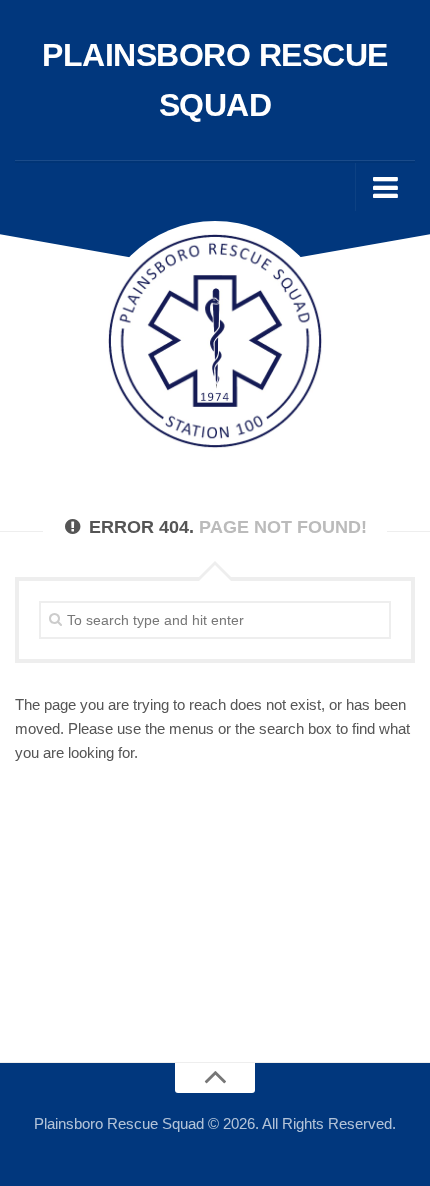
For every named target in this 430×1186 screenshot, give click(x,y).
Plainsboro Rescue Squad (215, 80)
